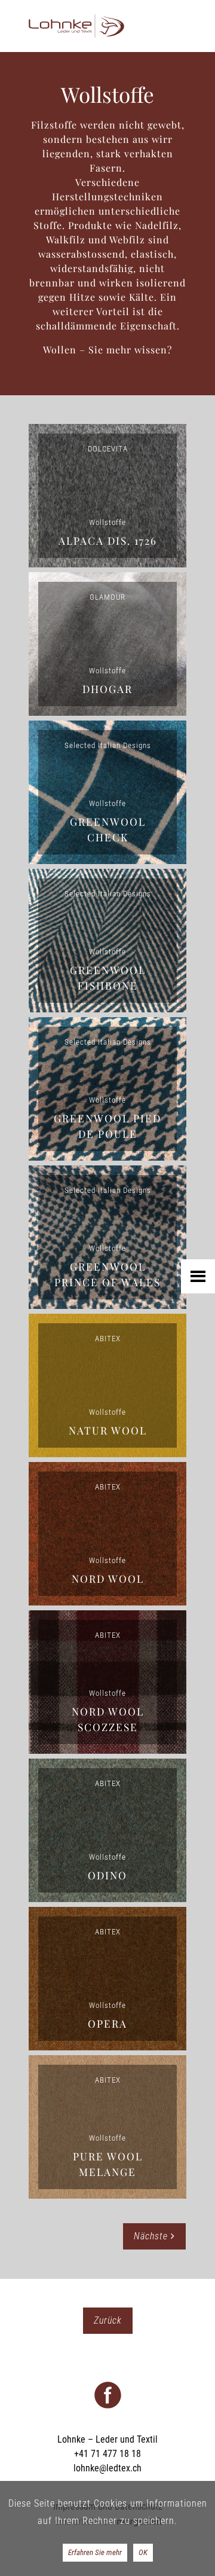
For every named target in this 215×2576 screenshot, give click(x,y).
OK (143, 2552)
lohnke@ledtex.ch (107, 2468)
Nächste (152, 2236)
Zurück (108, 2320)
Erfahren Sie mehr (95, 2552)
